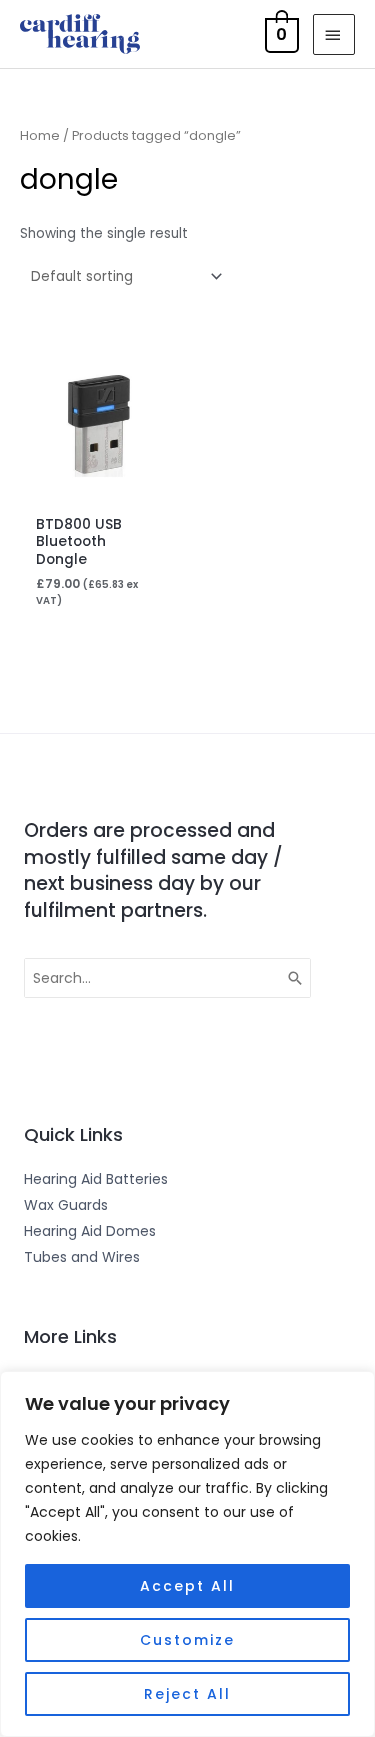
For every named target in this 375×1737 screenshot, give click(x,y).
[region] (187, 1554)
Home (40, 135)
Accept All (187, 1586)
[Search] (296, 978)
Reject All (187, 1694)
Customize (187, 1640)
